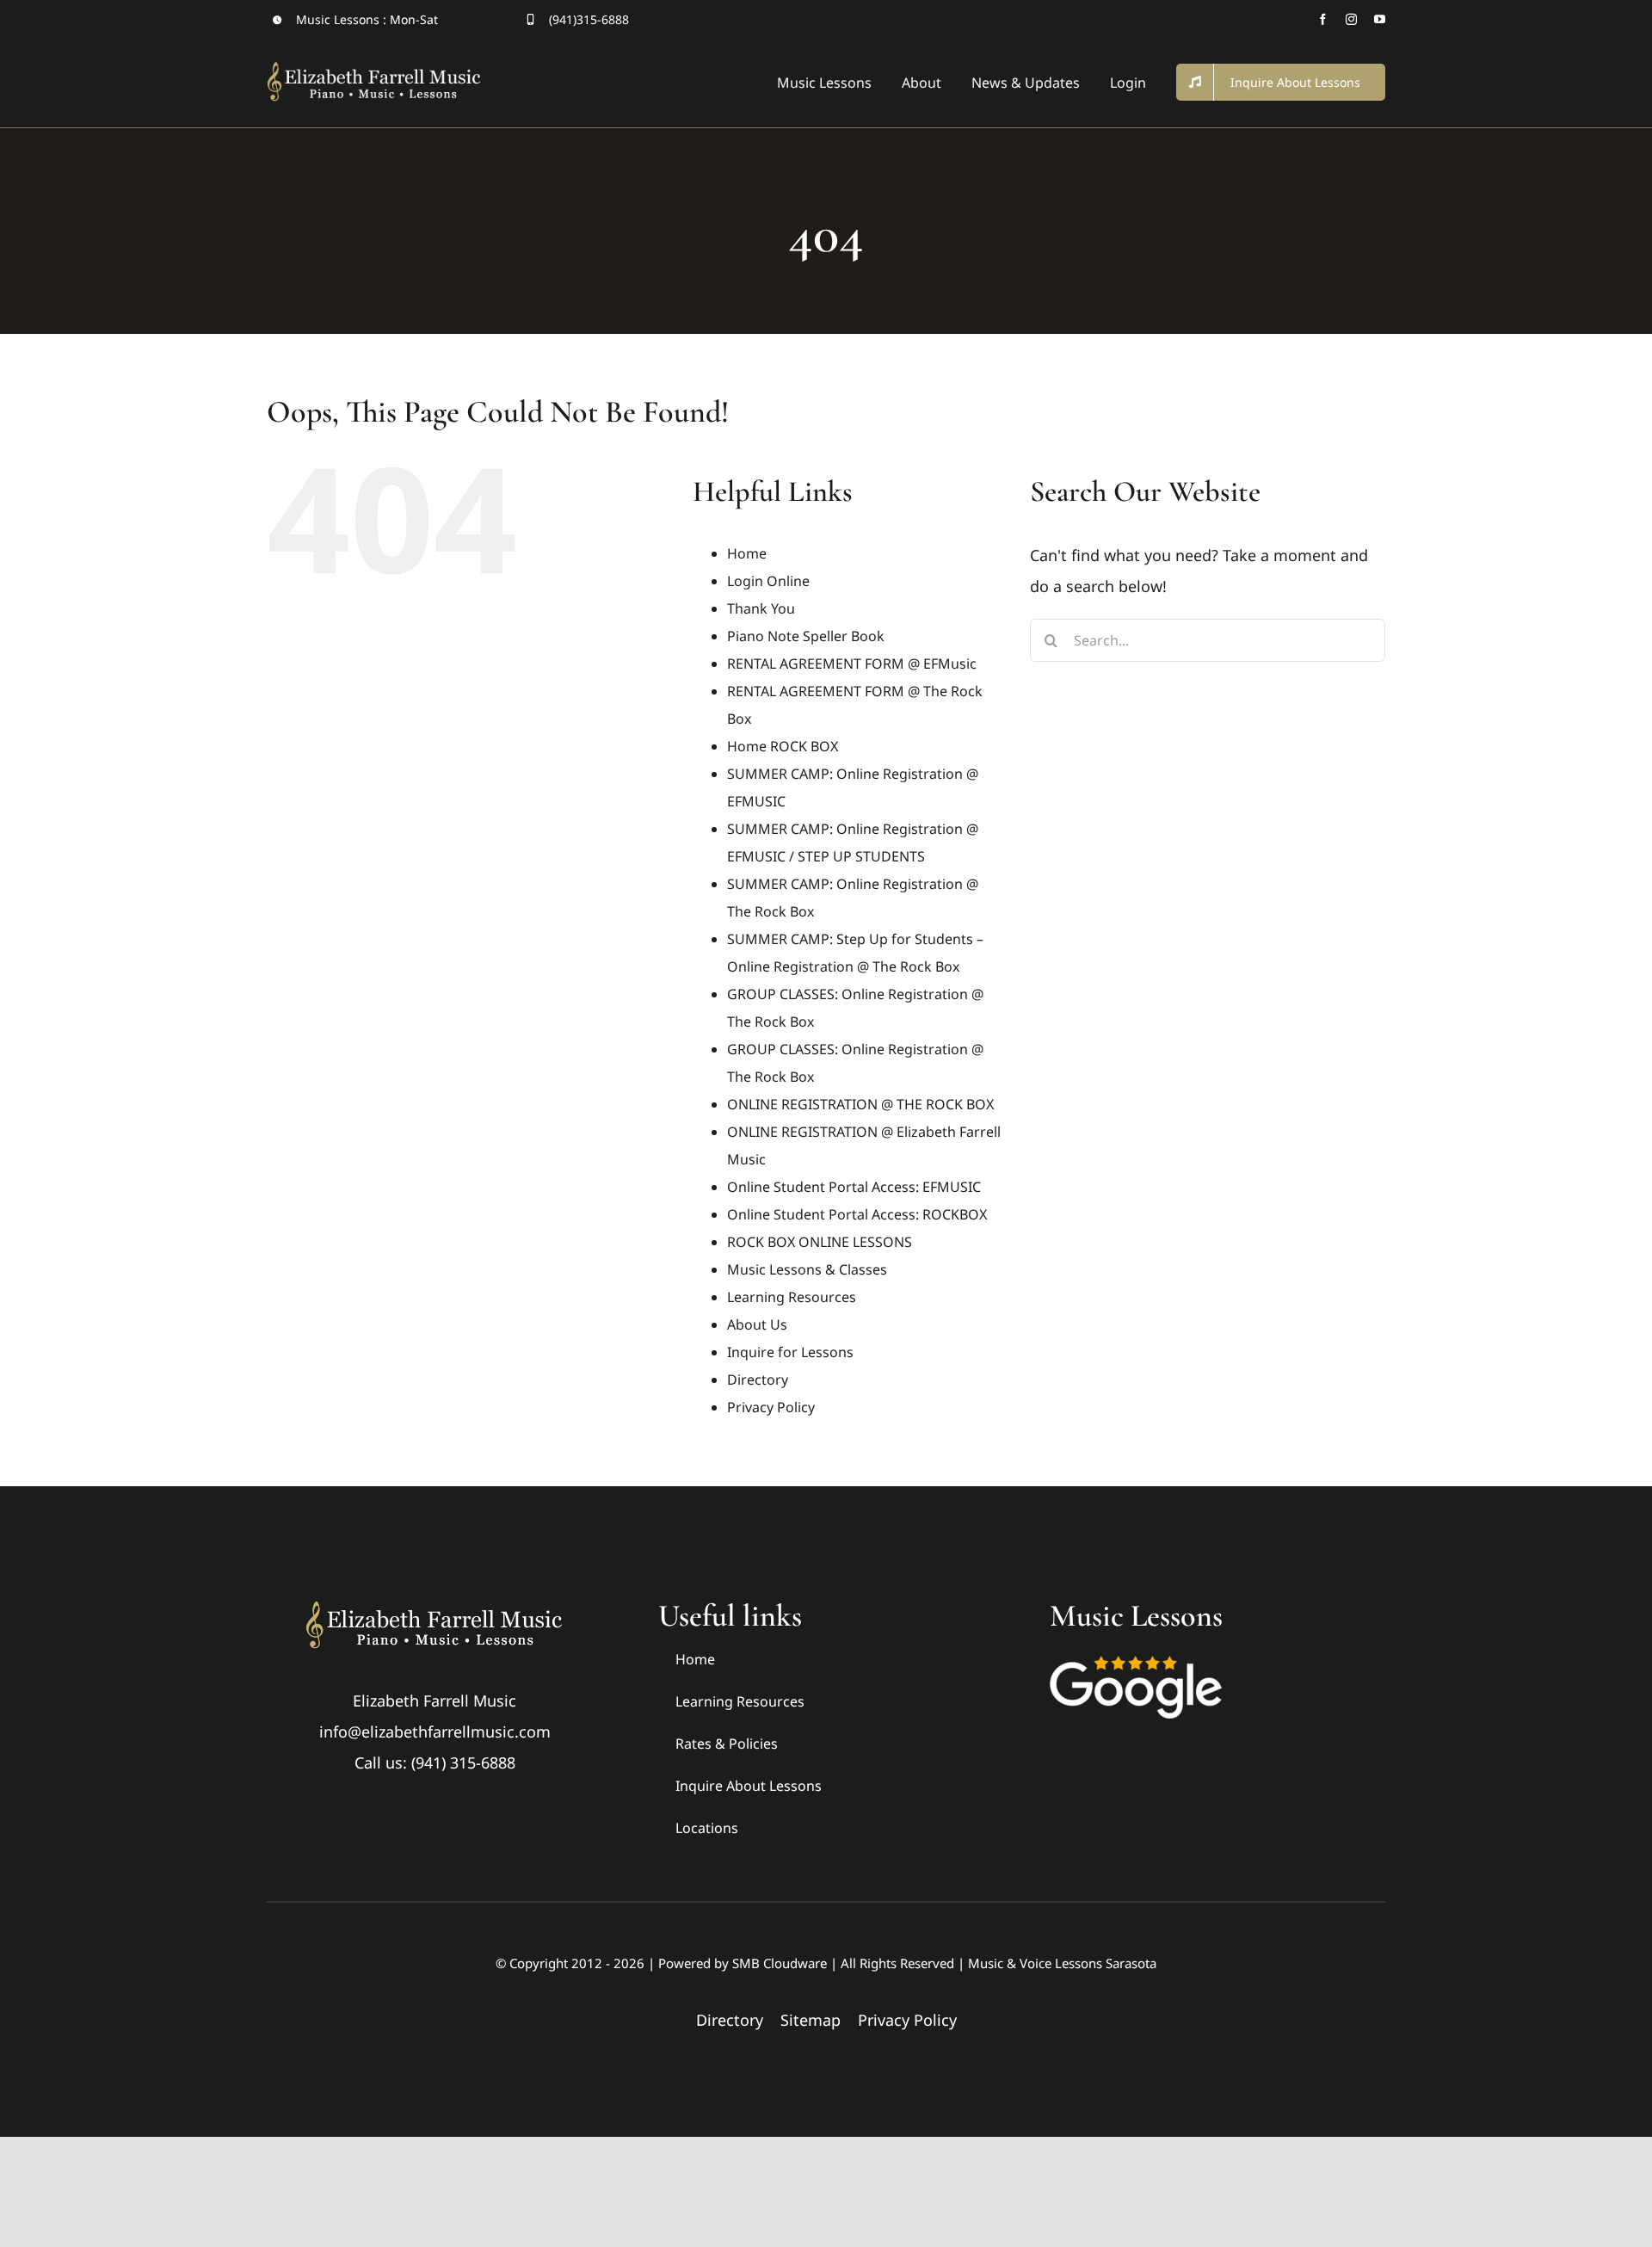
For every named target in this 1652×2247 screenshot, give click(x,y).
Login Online (768, 581)
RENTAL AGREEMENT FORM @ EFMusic (852, 664)
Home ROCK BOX (783, 746)
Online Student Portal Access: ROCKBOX (857, 1214)
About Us (757, 1324)
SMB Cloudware (780, 1963)
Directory (758, 1380)
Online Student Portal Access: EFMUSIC (854, 1187)
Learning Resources (792, 1297)
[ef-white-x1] (435, 1606)
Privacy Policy (771, 1407)
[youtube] (1380, 19)
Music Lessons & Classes (807, 1269)
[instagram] (1351, 19)
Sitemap (811, 2020)
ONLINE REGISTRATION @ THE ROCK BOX (860, 1104)
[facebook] (1323, 19)
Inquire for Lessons (790, 1352)
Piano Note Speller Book (806, 636)
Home (747, 553)
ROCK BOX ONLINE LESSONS (820, 1242)
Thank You (761, 608)
